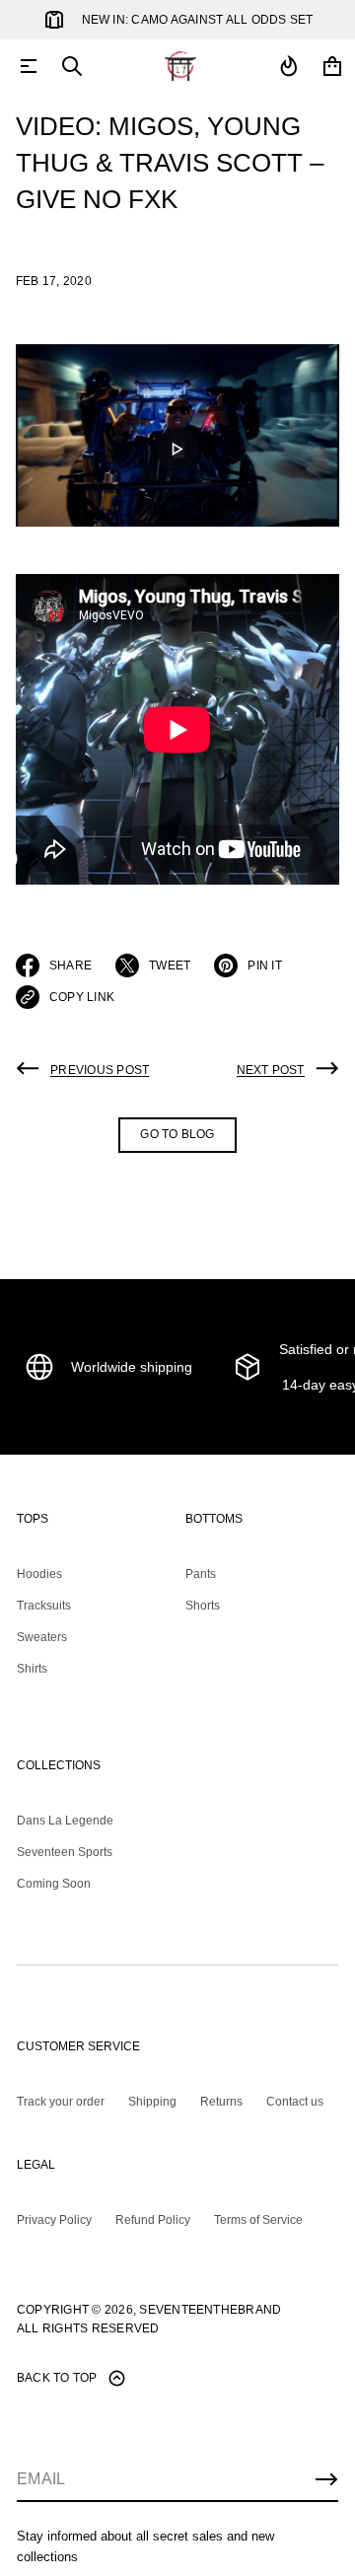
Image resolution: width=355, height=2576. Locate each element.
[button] (72, 66)
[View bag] (332, 66)
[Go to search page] (72, 66)
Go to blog (177, 1134)
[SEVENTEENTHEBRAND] (180, 66)
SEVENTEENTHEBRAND (210, 2310)
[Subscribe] (326, 2479)
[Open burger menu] (29, 66)
